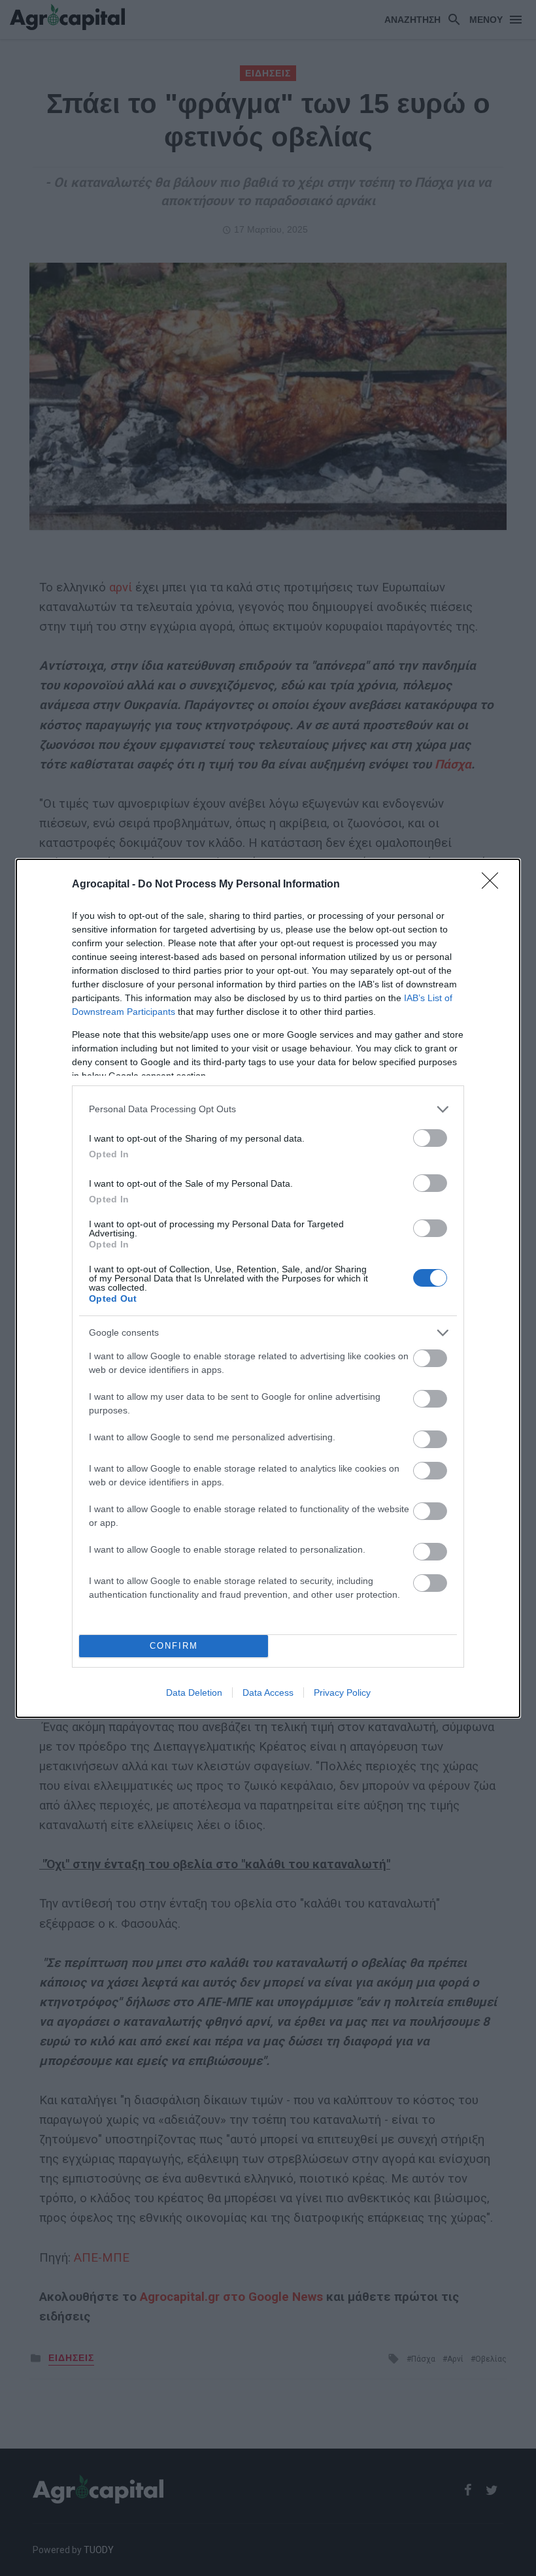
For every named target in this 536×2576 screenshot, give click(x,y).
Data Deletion (194, 1693)
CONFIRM (174, 1646)
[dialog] (268, 1288)
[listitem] (268, 1109)
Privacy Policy (342, 1693)
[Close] (494, 885)
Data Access (268, 1693)
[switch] (430, 1138)
